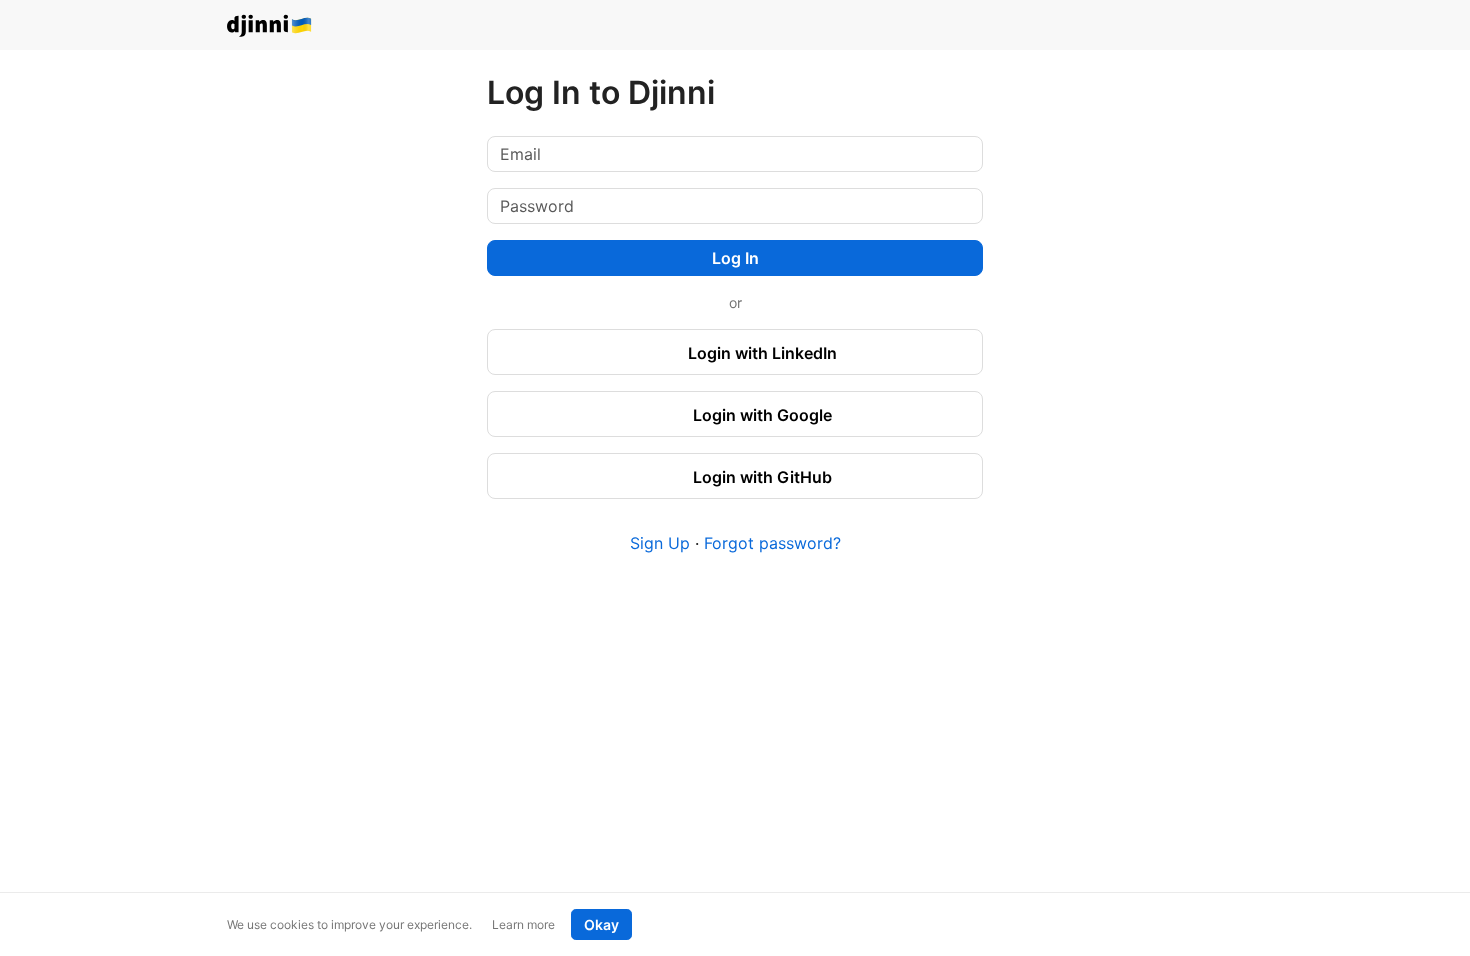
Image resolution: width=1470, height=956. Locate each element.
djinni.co (270, 26)
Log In (735, 258)
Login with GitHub (760, 477)
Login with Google (760, 415)
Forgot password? (772, 543)
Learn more (523, 924)
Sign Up (660, 543)
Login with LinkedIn (760, 353)
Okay (601, 924)
